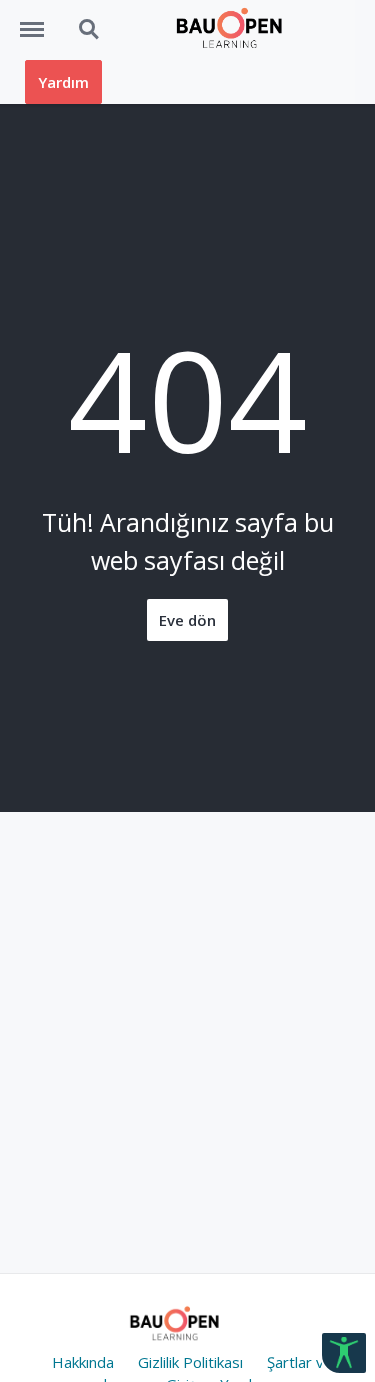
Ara (79, 19)
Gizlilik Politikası (190, 1362)
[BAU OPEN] (234, 30)
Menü (39, 19)
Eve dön (187, 620)
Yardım (63, 82)
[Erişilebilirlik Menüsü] (344, 1353)
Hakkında (83, 1362)
